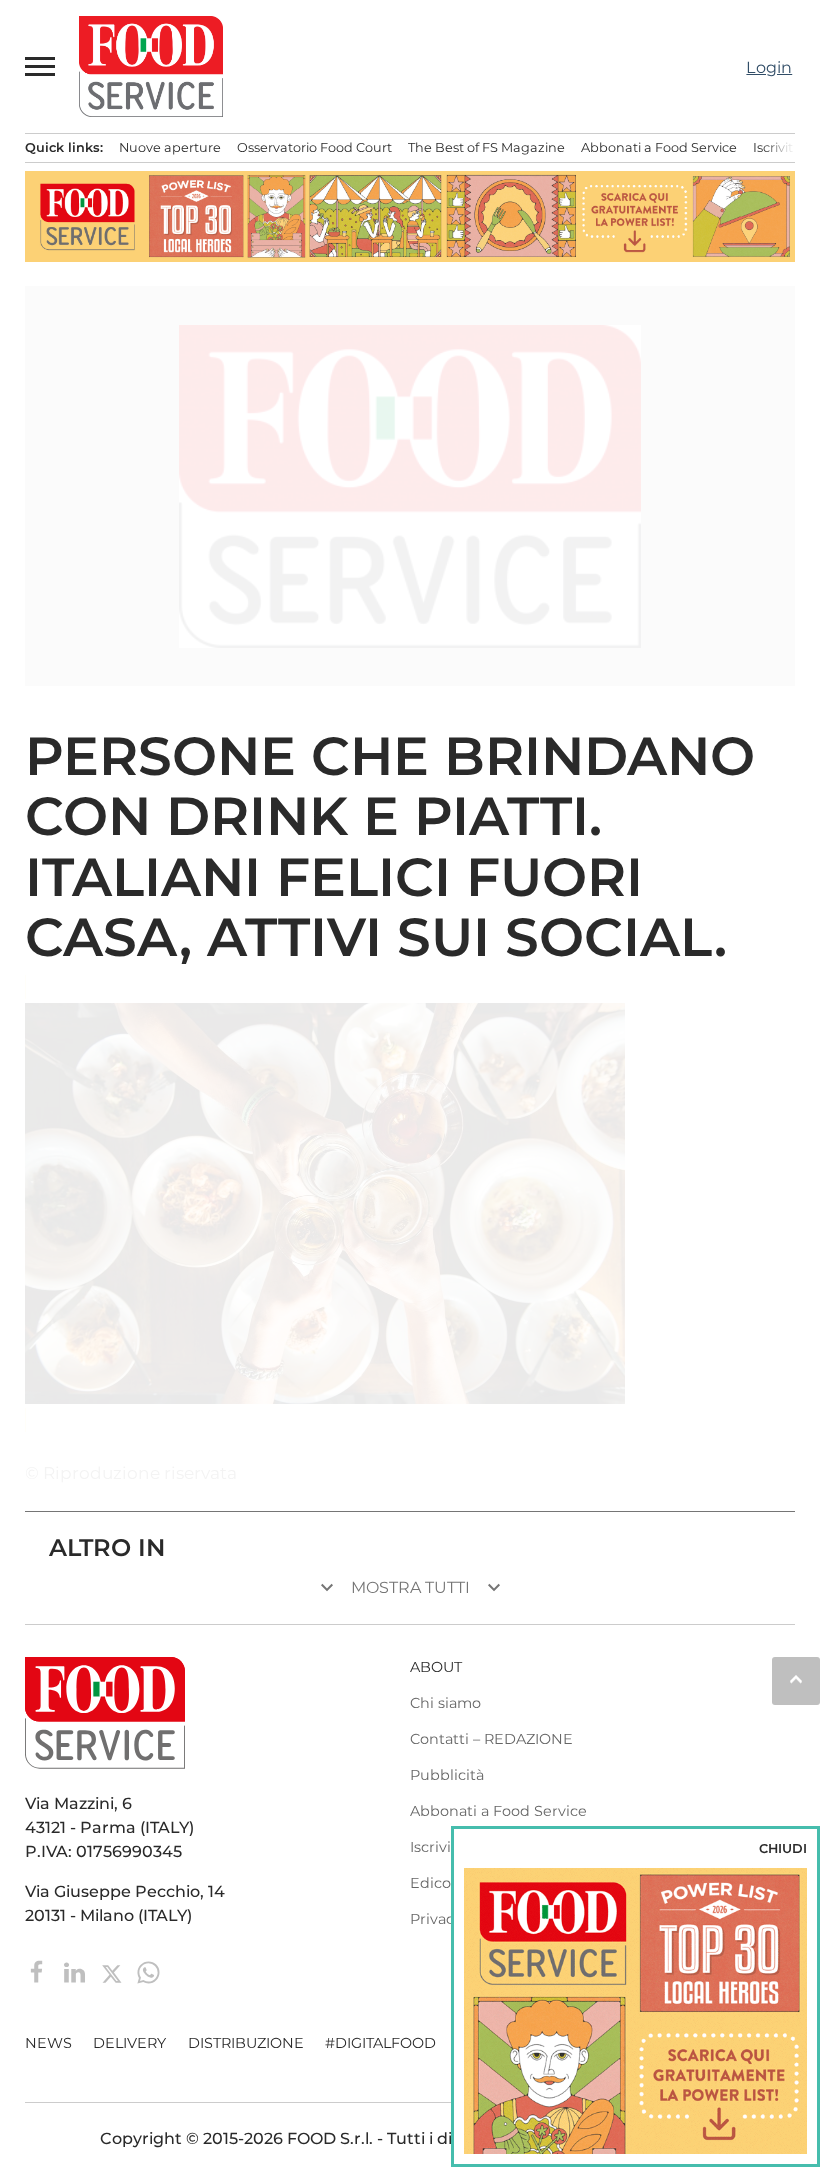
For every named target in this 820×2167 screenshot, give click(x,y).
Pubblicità (447, 1775)
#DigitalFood (380, 2043)
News (48, 2043)
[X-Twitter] (113, 1971)
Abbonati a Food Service (659, 147)
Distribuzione (246, 2043)
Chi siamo (445, 1703)
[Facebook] (39, 1971)
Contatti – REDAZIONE (491, 1739)
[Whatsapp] (148, 1971)
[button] (41, 66)
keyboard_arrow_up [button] (796, 1679)
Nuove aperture (170, 147)
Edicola (436, 1883)
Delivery (129, 2043)
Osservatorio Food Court (314, 147)
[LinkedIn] (76, 1971)
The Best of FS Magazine (486, 147)
